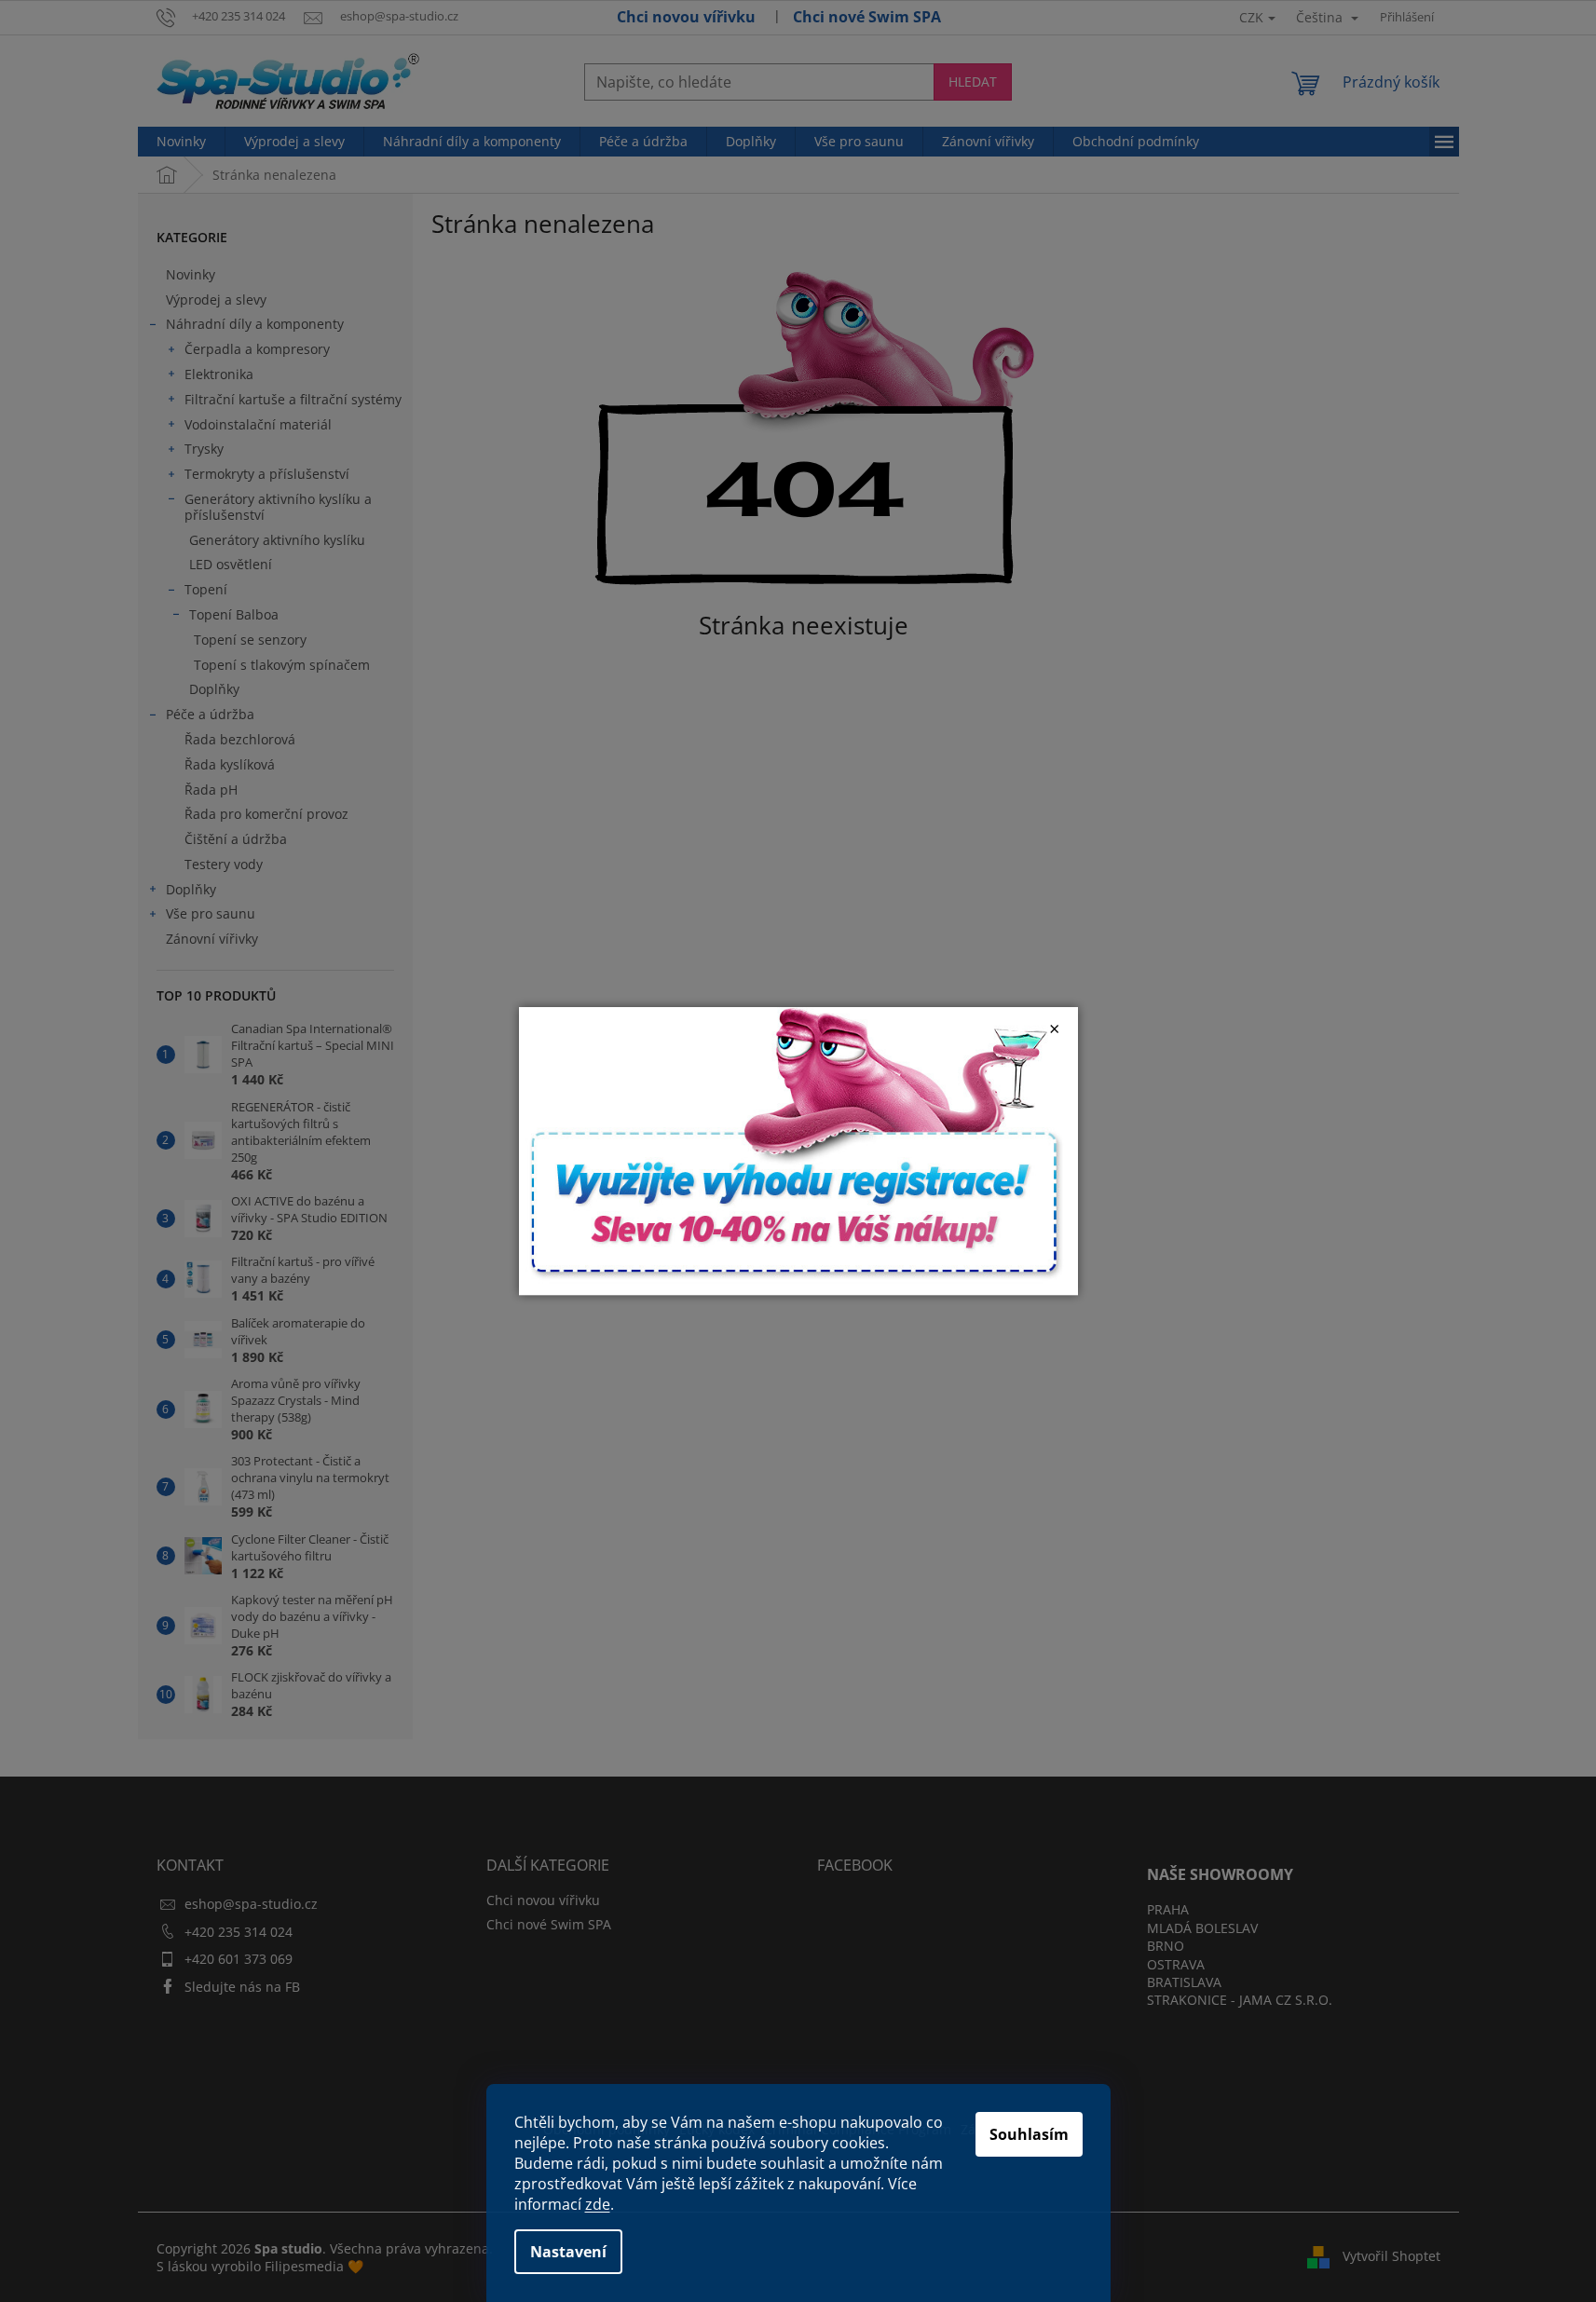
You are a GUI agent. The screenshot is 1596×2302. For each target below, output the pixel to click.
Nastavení (568, 2252)
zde (598, 2204)
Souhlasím (1029, 2134)
